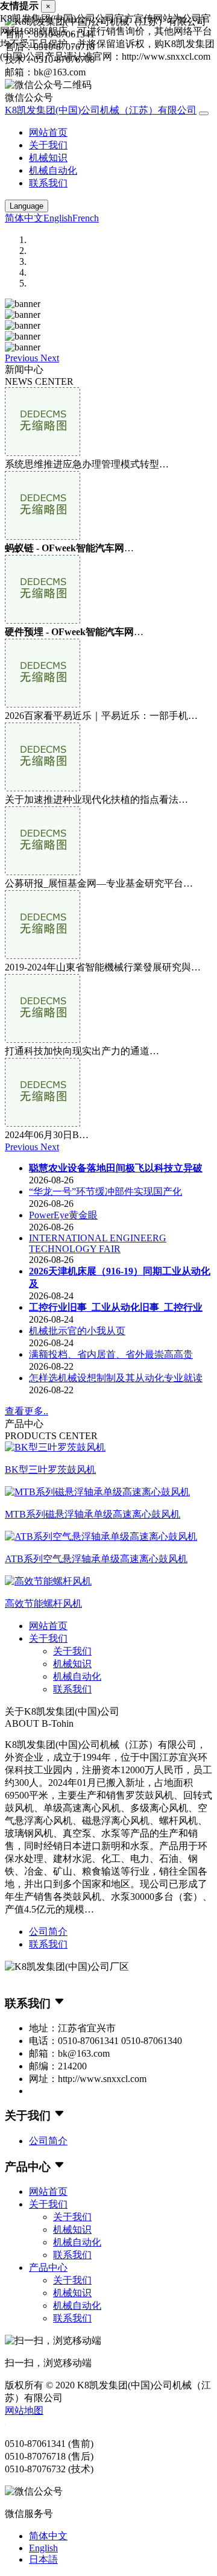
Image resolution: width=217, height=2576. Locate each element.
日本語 (43, 2559)
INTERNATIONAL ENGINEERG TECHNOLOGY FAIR (98, 1243)
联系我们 (48, 183)
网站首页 (48, 132)
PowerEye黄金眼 (63, 1215)
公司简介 (48, 1932)
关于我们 (48, 145)
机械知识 (48, 158)
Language (27, 206)
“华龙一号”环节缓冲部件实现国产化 (105, 1191)
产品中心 (48, 2267)
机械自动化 (53, 170)
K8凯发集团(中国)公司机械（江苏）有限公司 (101, 110)
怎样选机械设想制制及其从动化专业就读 (116, 1378)
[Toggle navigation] (204, 113)
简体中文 (24, 218)
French (86, 218)
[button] (23, 358)
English (58, 218)
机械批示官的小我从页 (77, 1331)
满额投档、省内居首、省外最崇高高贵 (111, 1354)
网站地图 (24, 2410)
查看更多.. (27, 1411)
